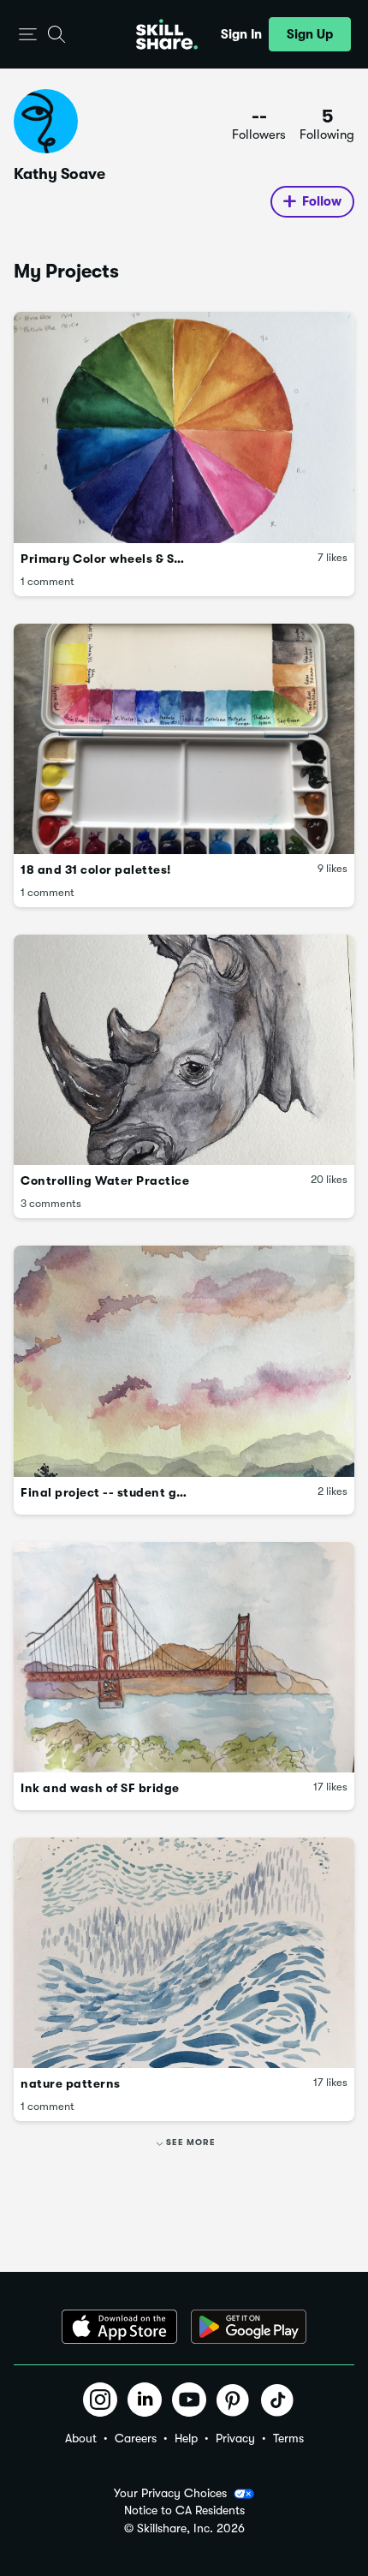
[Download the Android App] (249, 2327)
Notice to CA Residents (184, 2510)
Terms (288, 2438)
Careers (136, 2438)
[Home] (167, 34)
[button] (28, 35)
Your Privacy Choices (170, 2493)
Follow (322, 201)
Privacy (235, 2438)
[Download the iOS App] (119, 2327)
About (81, 2438)
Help (186, 2438)
